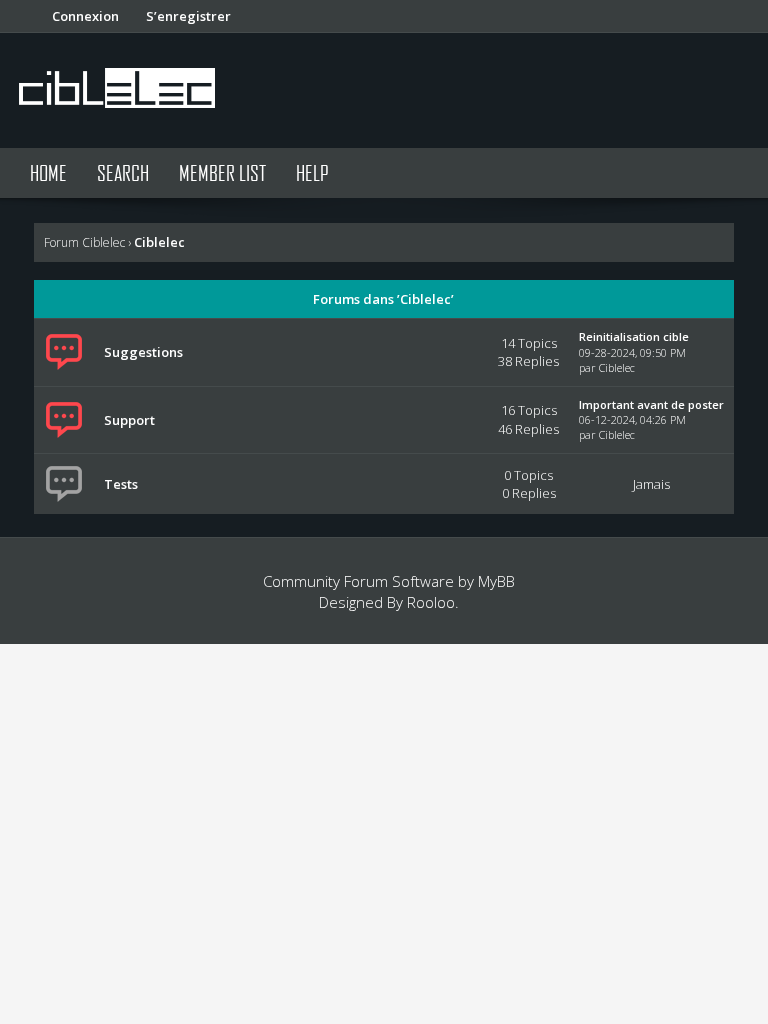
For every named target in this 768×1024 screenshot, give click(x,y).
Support (129, 420)
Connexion (85, 16)
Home (48, 172)
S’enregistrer (188, 16)
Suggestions (143, 352)
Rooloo (431, 602)
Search (123, 172)
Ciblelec (617, 367)
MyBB (496, 581)
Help (312, 172)
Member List (222, 172)
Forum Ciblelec (84, 242)
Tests (121, 484)
